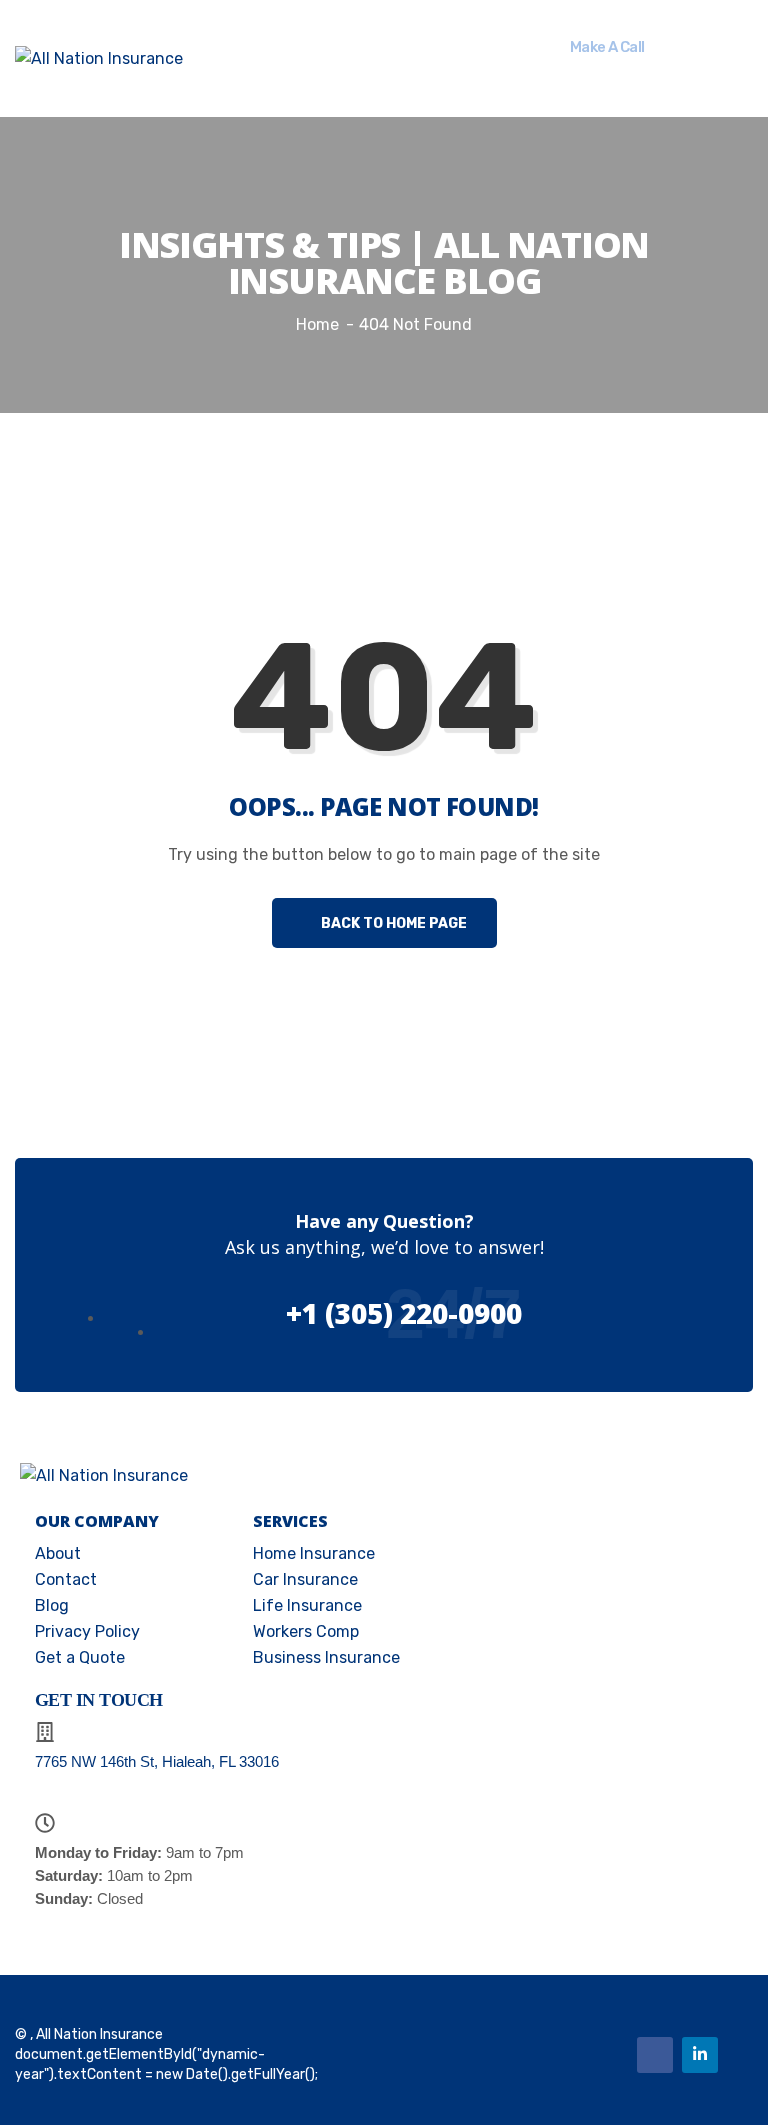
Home (317, 324)
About (58, 1553)
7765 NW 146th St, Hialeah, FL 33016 (157, 1761)
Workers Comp (306, 1631)
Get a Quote (80, 1657)
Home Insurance (314, 1553)
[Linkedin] (700, 2055)
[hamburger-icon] (401, 59)
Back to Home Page (392, 923)
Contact (66, 1579)
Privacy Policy (87, 1631)
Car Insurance (305, 1579)
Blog (52, 1605)
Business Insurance (326, 1657)
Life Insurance (307, 1605)
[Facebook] (655, 2055)
